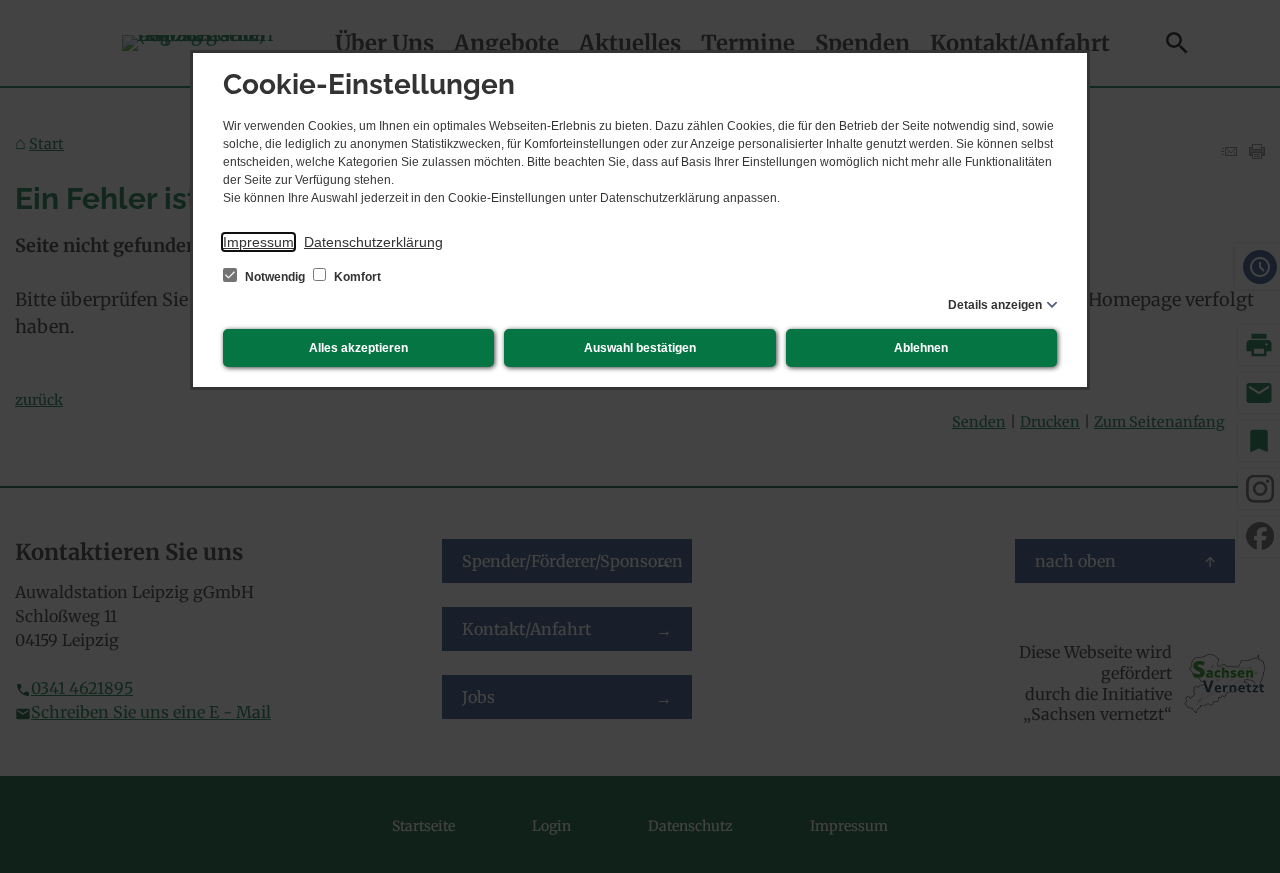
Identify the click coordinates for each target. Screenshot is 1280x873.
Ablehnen (921, 348)
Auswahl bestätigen (640, 348)
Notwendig (275, 277)
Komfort (356, 277)
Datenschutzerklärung (373, 242)
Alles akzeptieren (358, 348)
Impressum (258, 242)
